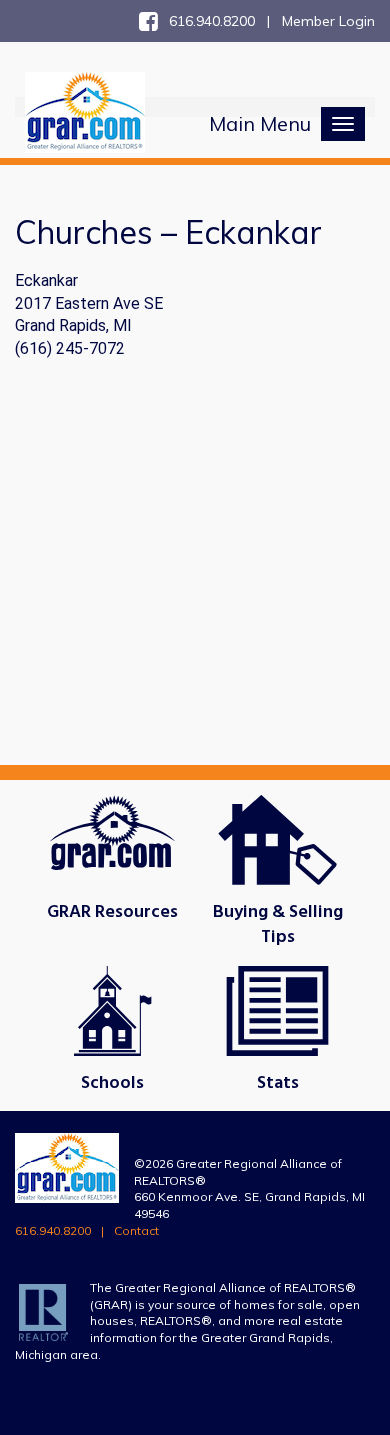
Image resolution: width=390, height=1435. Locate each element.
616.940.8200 (53, 1230)
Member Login (328, 21)
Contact (136, 1230)
